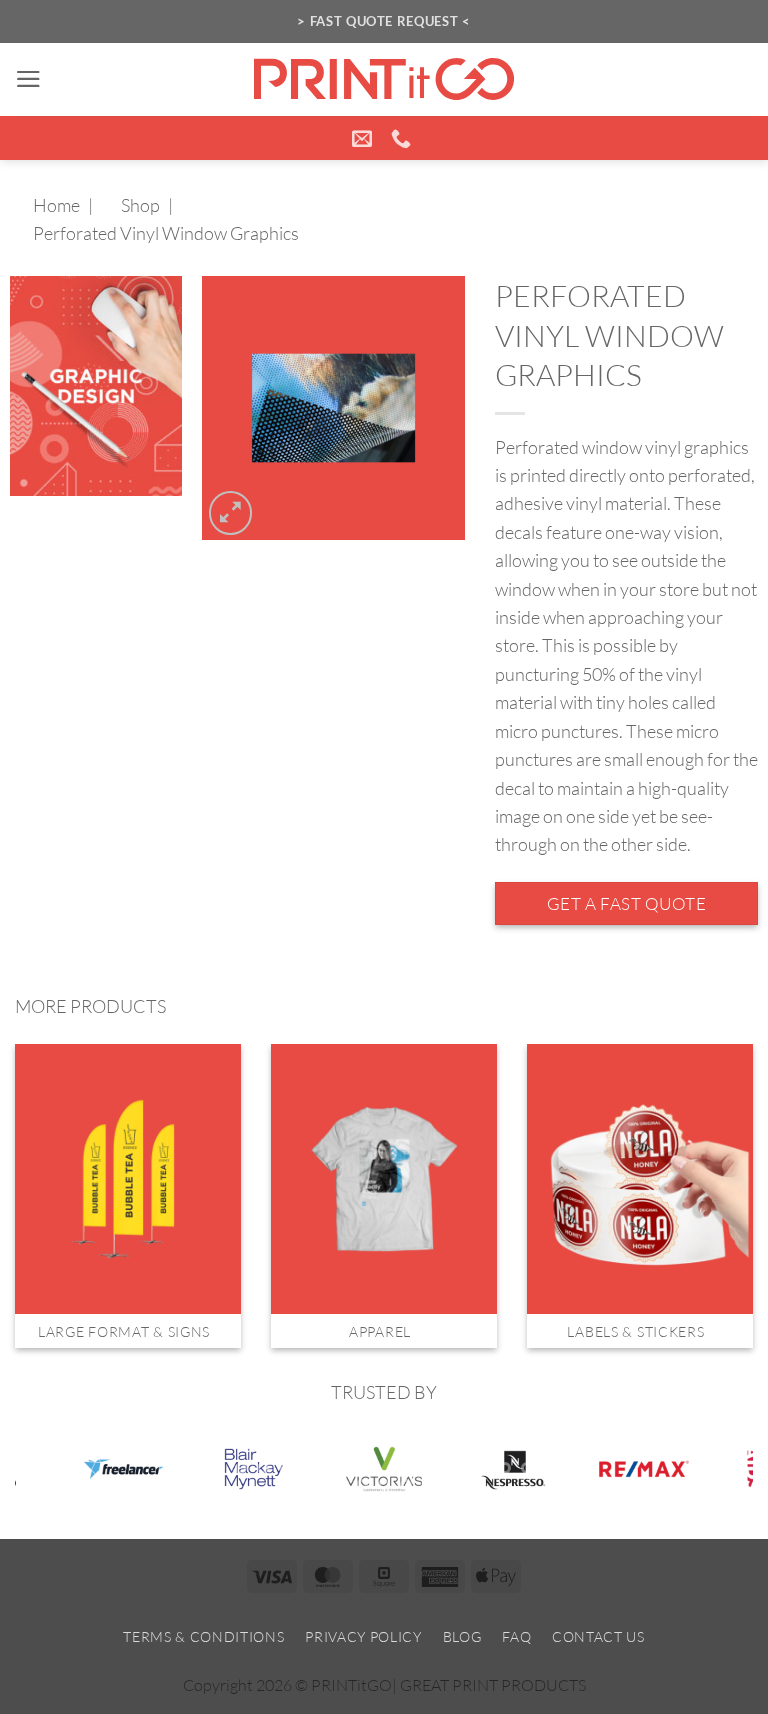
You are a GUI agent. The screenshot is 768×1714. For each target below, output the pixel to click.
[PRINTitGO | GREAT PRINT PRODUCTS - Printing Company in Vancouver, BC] (384, 79)
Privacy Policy (363, 1636)
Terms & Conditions (203, 1636)
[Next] (727, 1172)
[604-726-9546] (403, 138)
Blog (462, 1636)
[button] (28, 79)
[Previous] (41, 1172)
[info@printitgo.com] (364, 138)
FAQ (516, 1636)
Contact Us (598, 1636)
